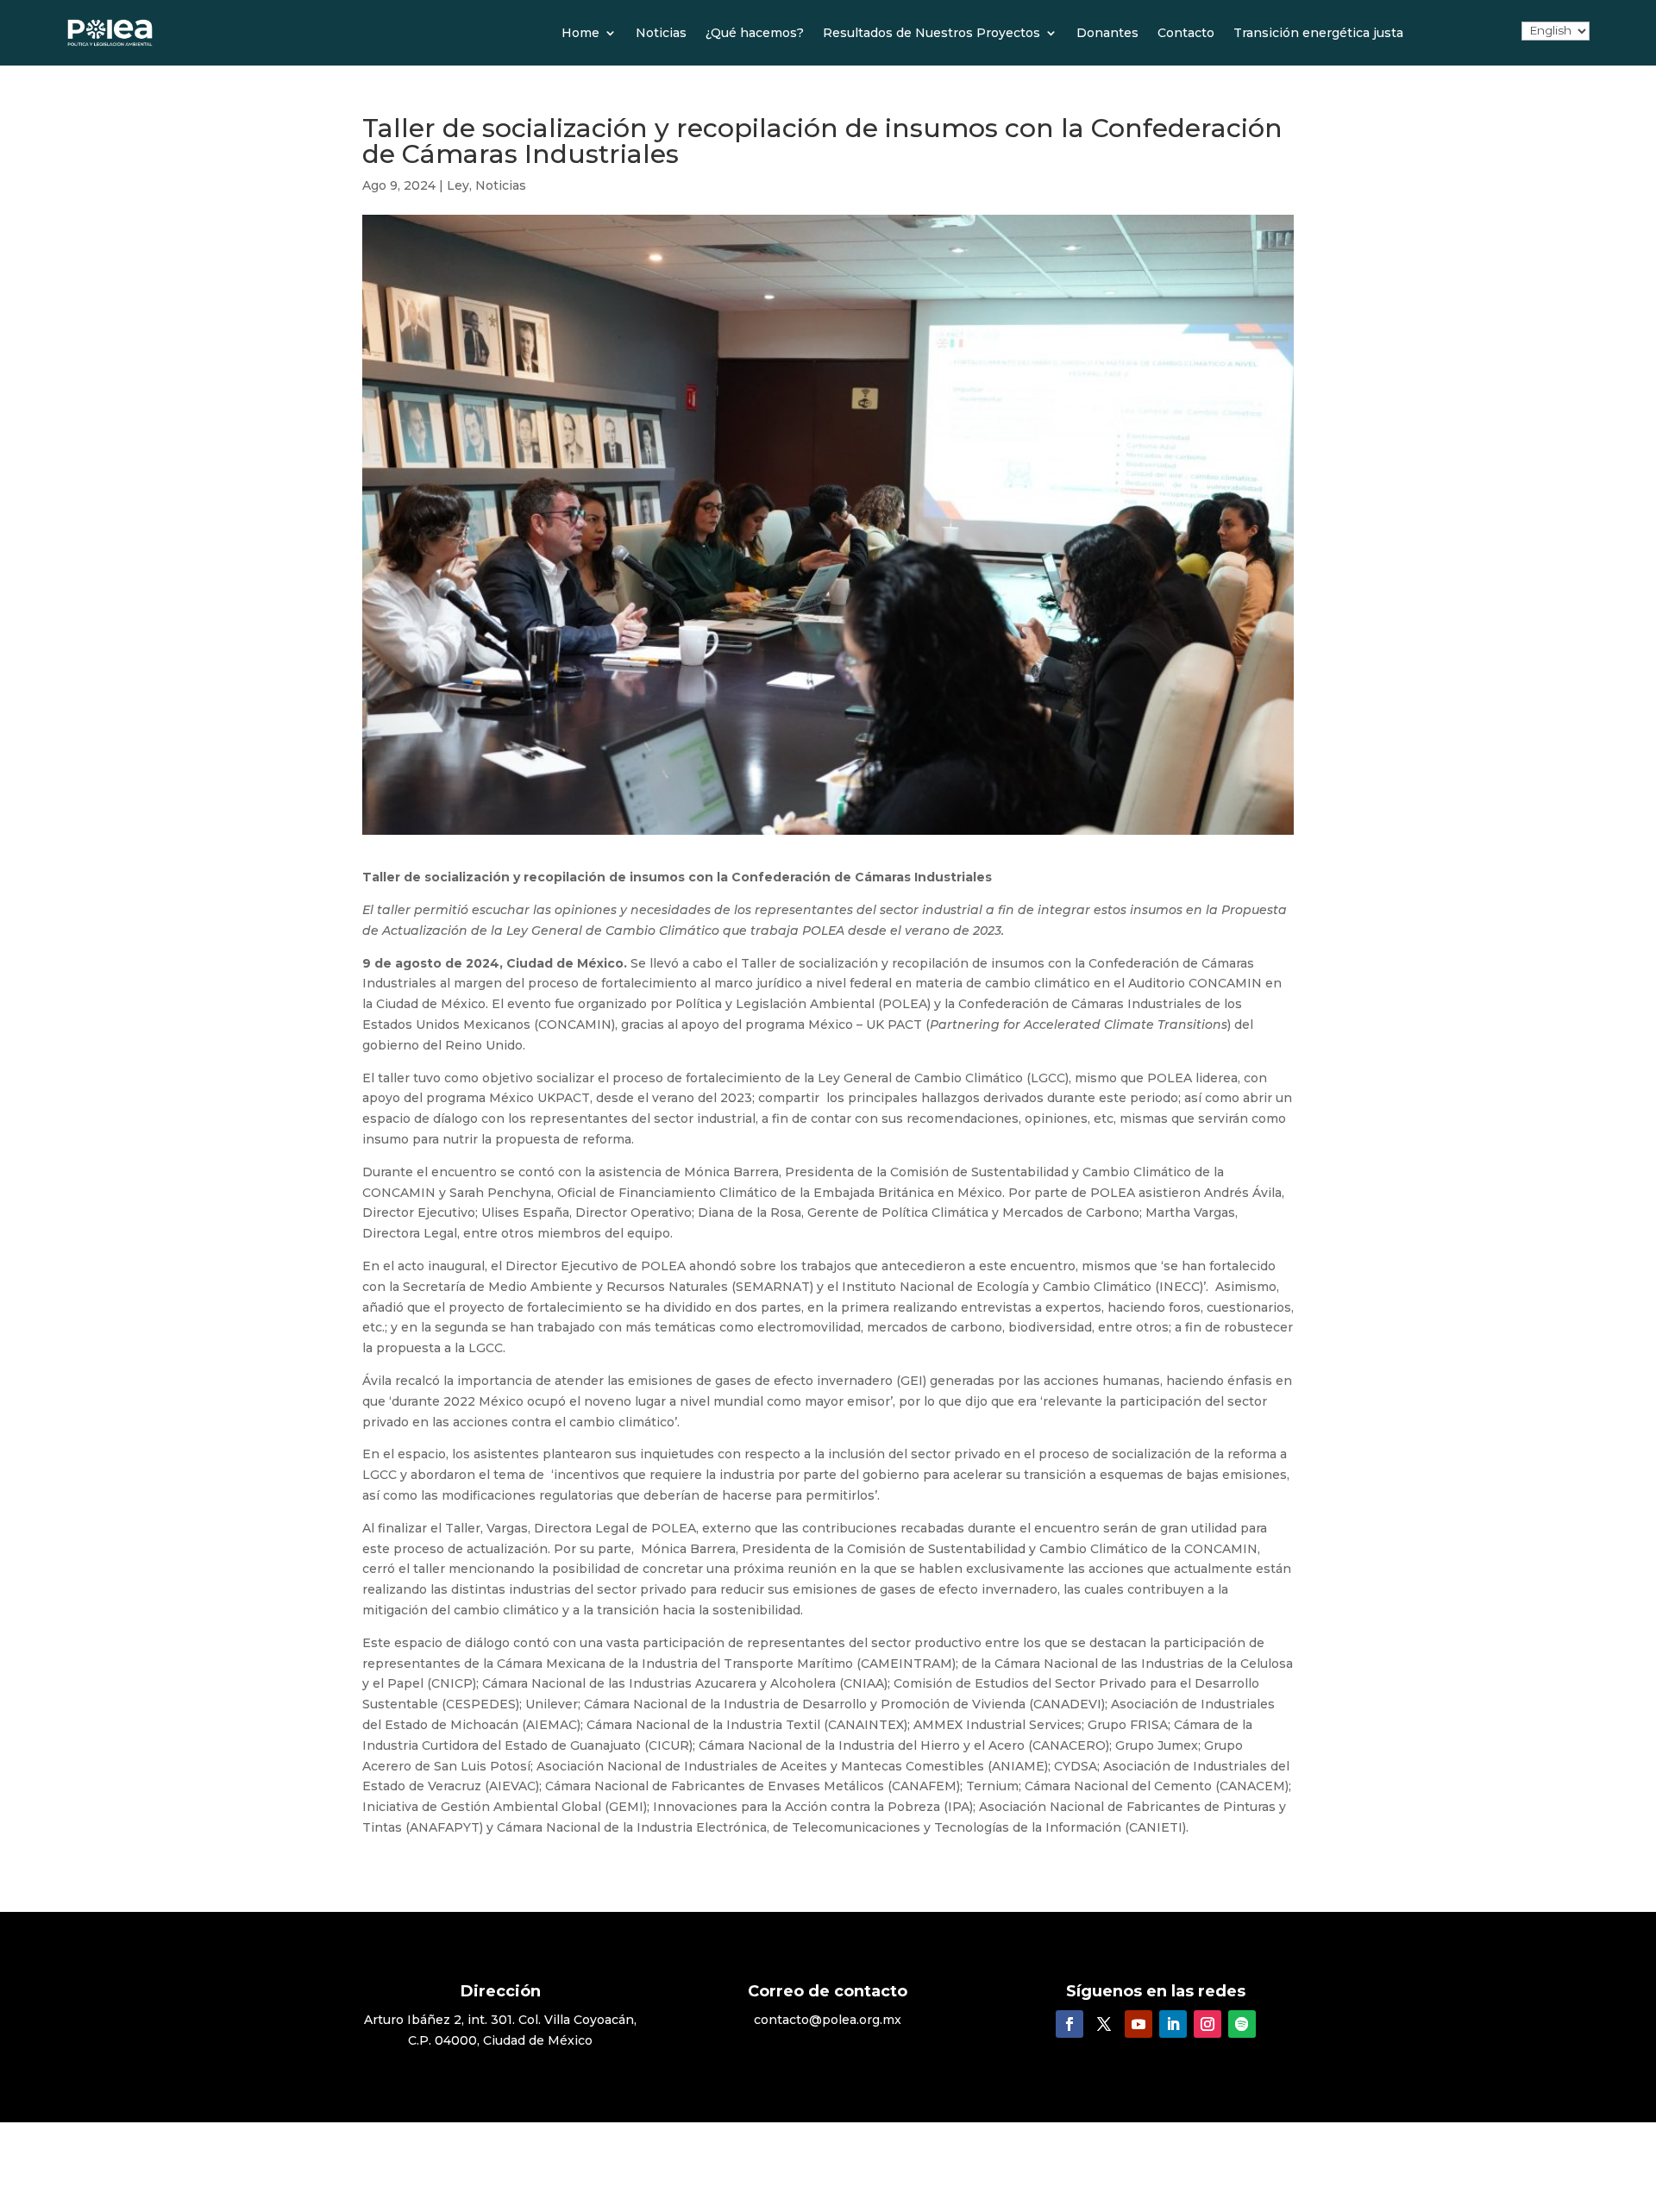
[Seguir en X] (1104, 2024)
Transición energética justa (1318, 33)
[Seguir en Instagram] (1207, 2024)
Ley (458, 185)
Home (580, 33)
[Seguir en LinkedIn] (1173, 2024)
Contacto (1186, 33)
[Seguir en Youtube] (1138, 2024)
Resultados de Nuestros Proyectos (931, 33)
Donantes (1107, 33)
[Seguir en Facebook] (1069, 2024)
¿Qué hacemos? (755, 33)
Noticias (661, 33)
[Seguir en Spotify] (1242, 2024)
